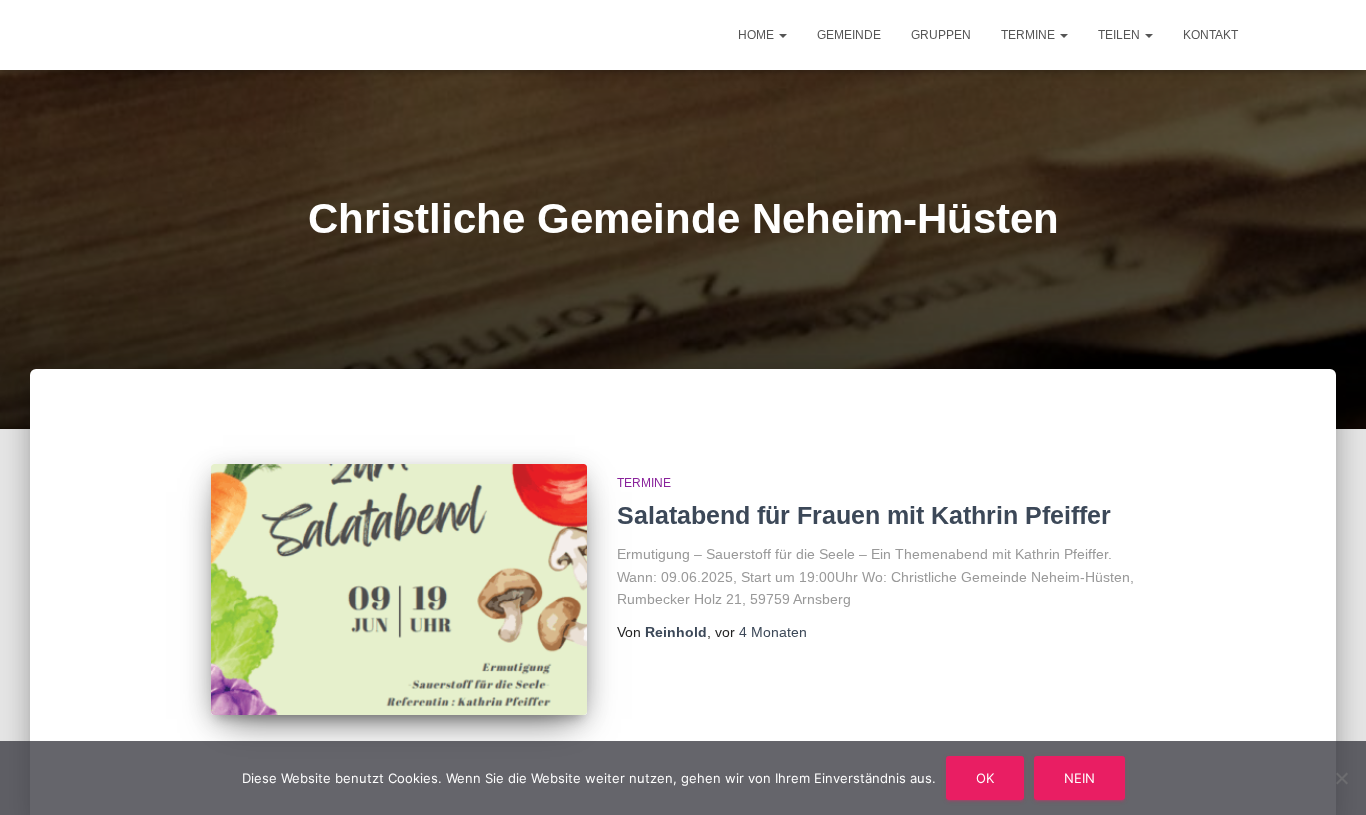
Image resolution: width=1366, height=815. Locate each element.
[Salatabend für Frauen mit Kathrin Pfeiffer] (399, 589)
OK (985, 778)
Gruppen (941, 35)
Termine (1029, 35)
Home (757, 35)
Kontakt (1210, 35)
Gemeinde (849, 35)
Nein (1079, 778)
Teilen (1120, 35)
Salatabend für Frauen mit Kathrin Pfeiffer (864, 515)
